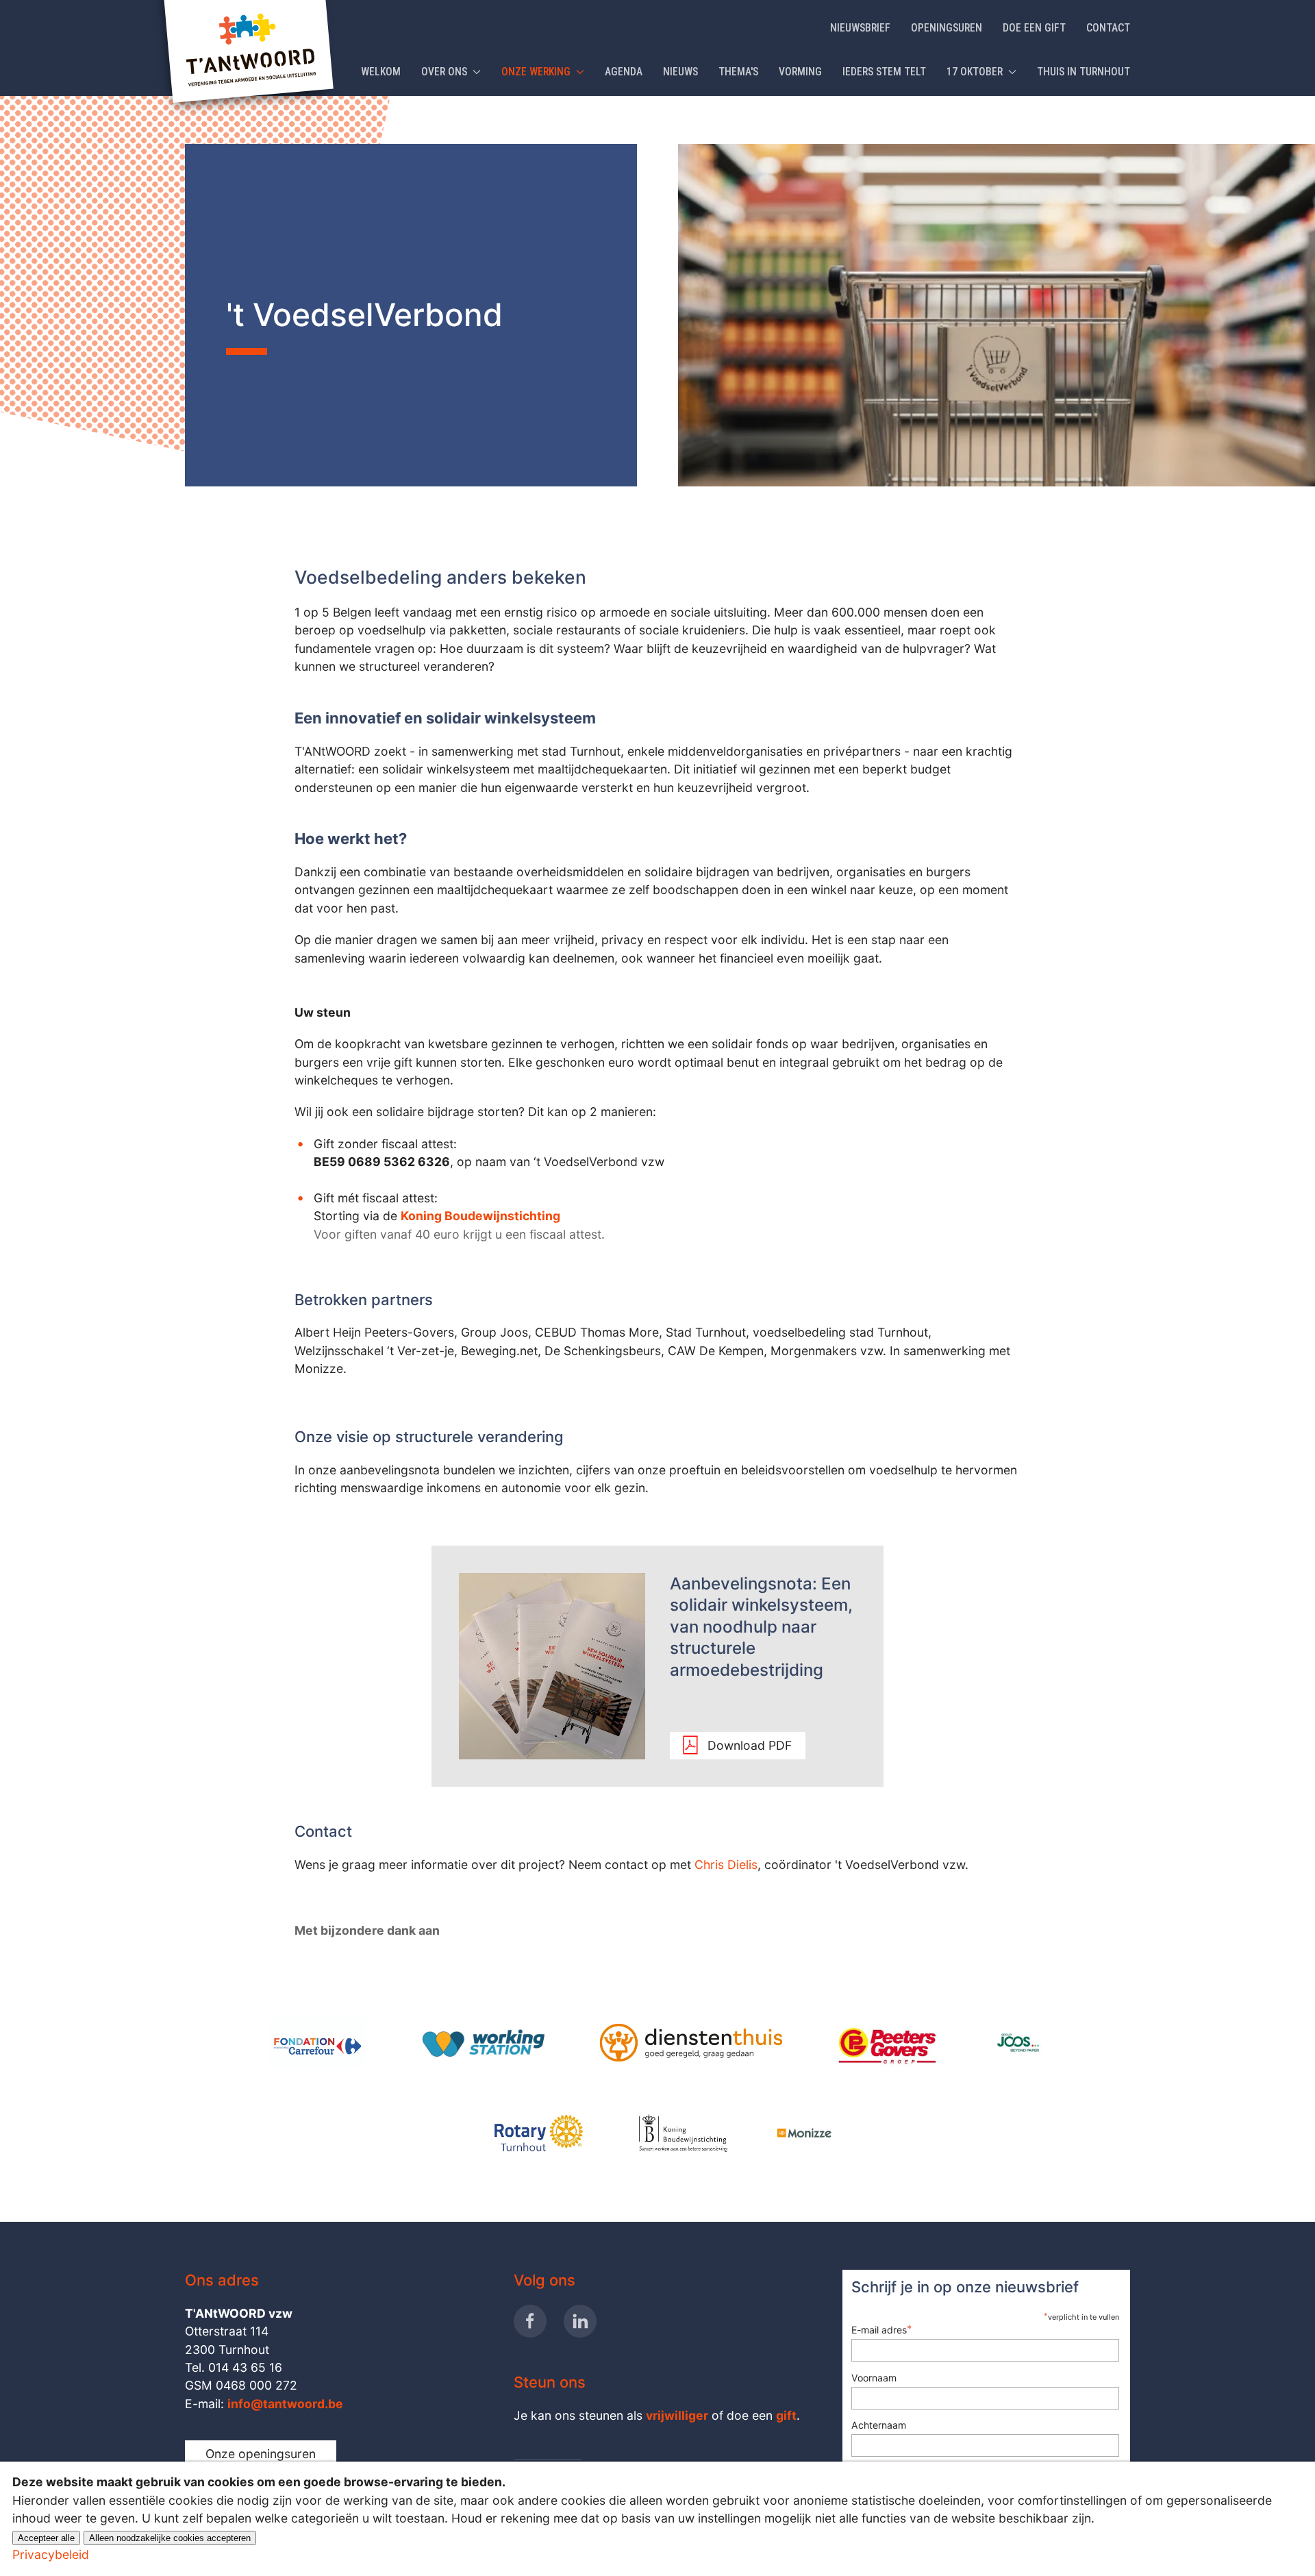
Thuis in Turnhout (1084, 72)
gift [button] (786, 2415)
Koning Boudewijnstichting (480, 1216)
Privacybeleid (51, 2554)
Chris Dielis (726, 1865)
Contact (1108, 28)
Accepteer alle (46, 2538)
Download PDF (750, 1745)
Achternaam (879, 2425)
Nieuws (680, 72)
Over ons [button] (444, 72)
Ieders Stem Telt (884, 72)
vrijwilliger (677, 2415)
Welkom (381, 72)
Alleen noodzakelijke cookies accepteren (170, 2538)
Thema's (738, 72)
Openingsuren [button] (947, 28)
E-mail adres (881, 2329)
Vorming (800, 72)
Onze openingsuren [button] (261, 2454)
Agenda (624, 72)
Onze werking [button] (536, 72)
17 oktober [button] (975, 72)
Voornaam (874, 2378)
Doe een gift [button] (1034, 28)
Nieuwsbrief (860, 28)
